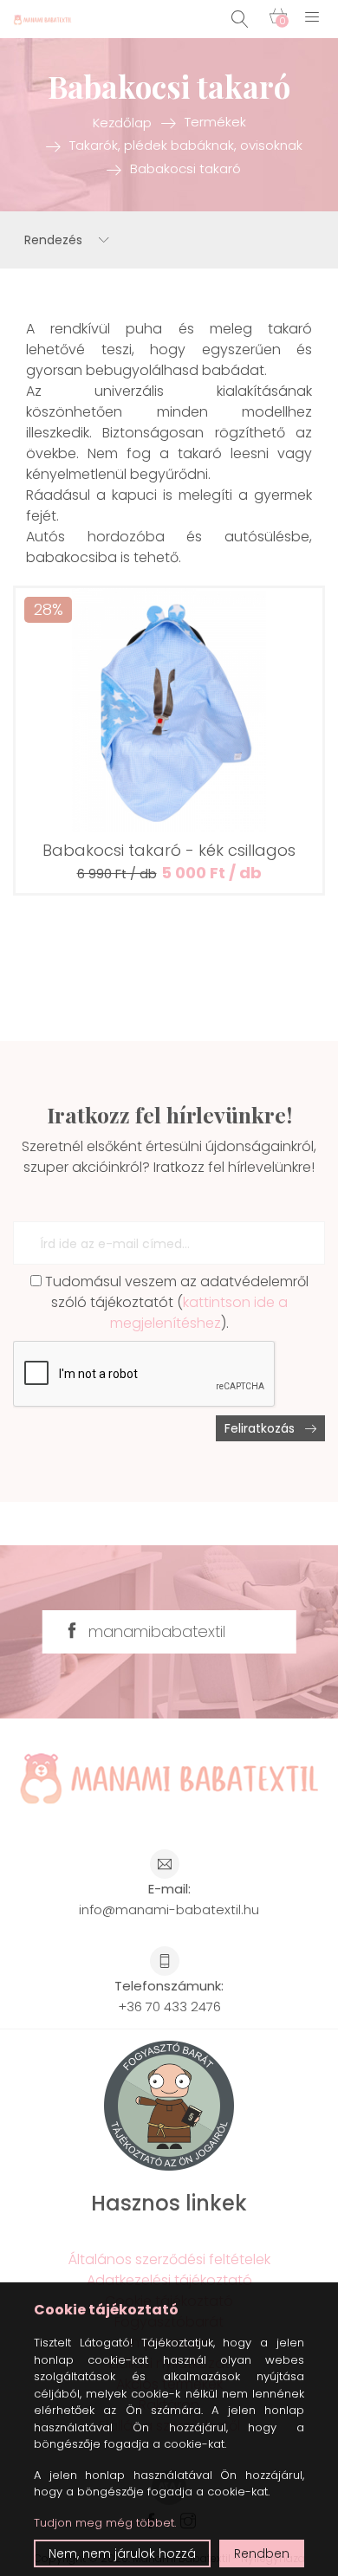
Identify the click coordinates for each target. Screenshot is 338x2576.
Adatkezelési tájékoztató (169, 2280)
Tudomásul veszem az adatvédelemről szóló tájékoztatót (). (175, 1302)
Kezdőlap (122, 122)
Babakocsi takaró (185, 168)
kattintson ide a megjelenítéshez (199, 1313)
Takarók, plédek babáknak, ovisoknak (186, 145)
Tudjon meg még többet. (105, 2523)
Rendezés (55, 240)
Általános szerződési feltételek (169, 2259)
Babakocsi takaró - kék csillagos (169, 850)
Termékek (215, 122)
